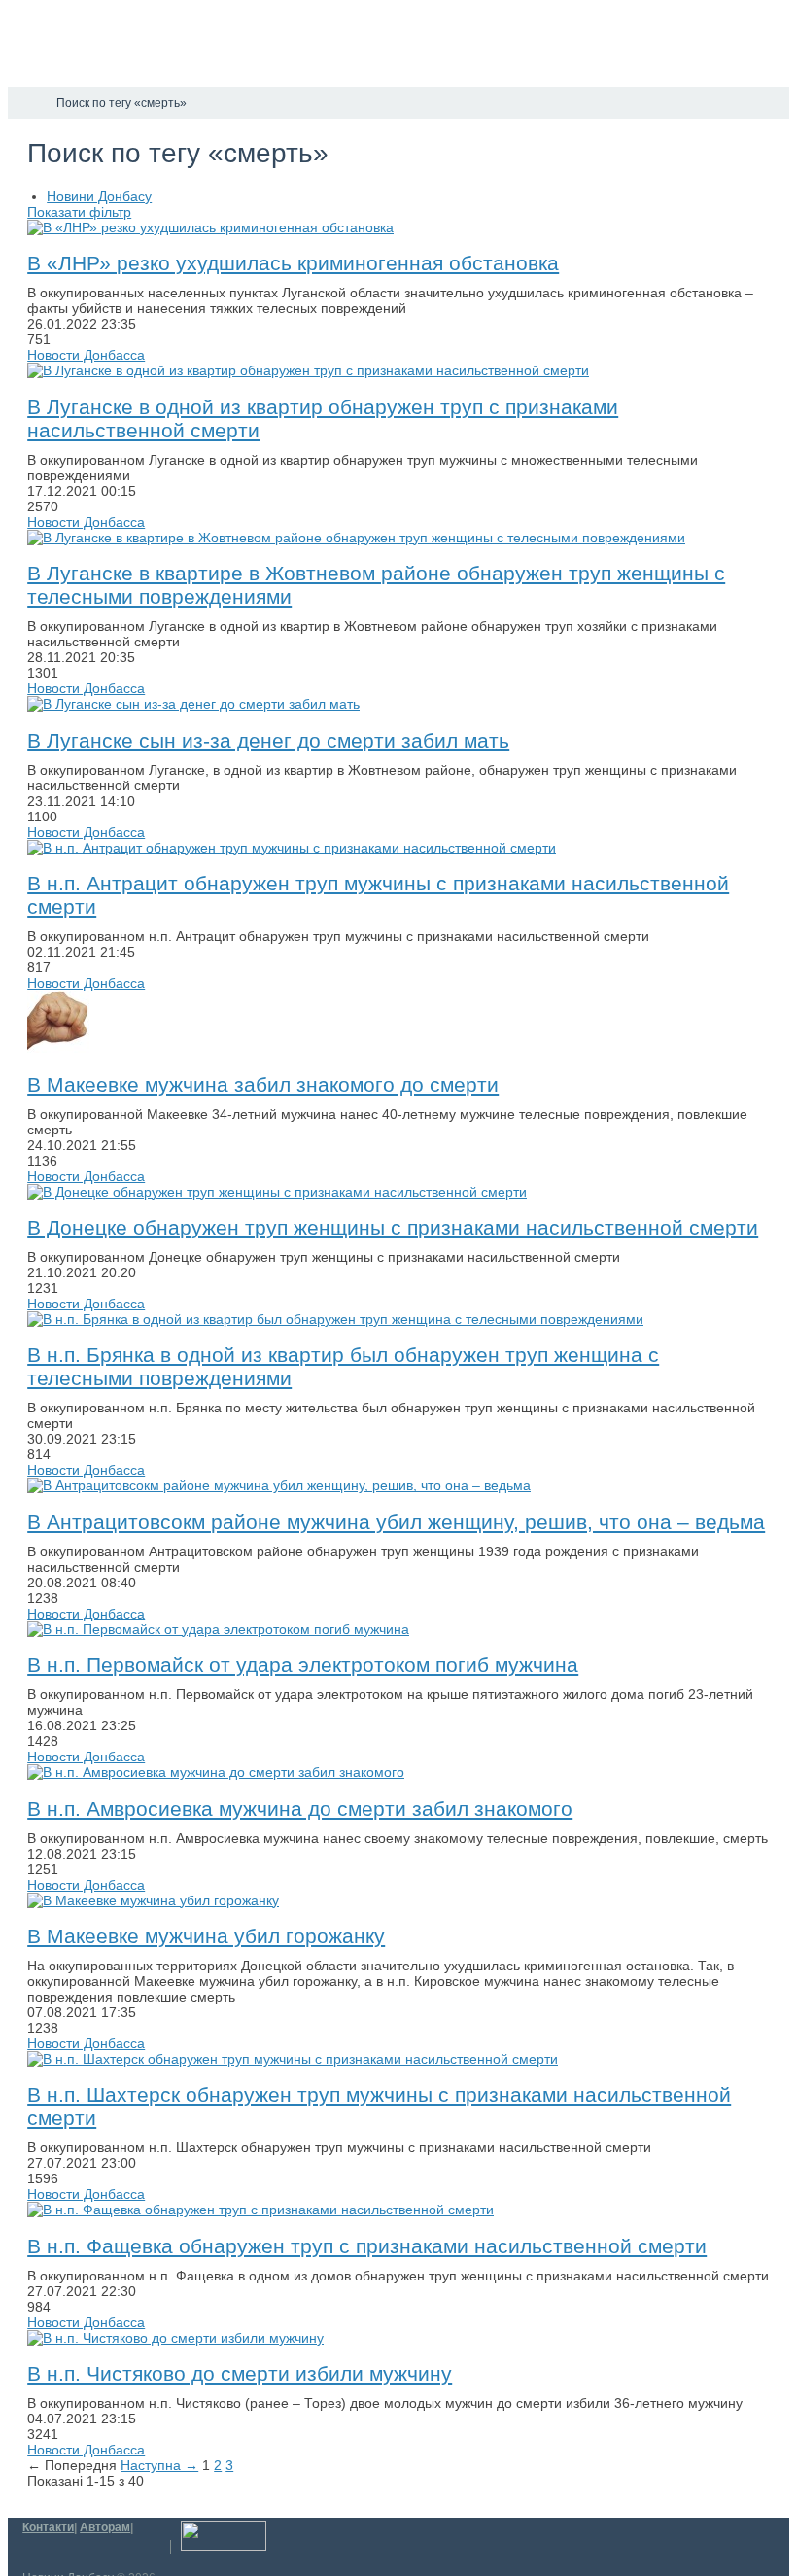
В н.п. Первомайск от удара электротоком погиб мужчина (303, 1665)
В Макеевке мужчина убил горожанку (206, 1936)
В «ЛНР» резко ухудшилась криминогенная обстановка (293, 263)
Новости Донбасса (86, 355)
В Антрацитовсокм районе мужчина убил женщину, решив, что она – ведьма (396, 1522)
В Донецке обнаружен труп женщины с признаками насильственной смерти (393, 1227)
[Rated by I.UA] (224, 2547)
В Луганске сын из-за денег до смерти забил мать (268, 740)
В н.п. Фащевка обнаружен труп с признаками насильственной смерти (367, 2246)
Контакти (48, 2527)
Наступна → (159, 2465)
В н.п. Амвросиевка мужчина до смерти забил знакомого (300, 1809)
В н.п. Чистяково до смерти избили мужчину (240, 2373)
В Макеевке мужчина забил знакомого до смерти (263, 1084)
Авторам (105, 2527)
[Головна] (25, 103)
